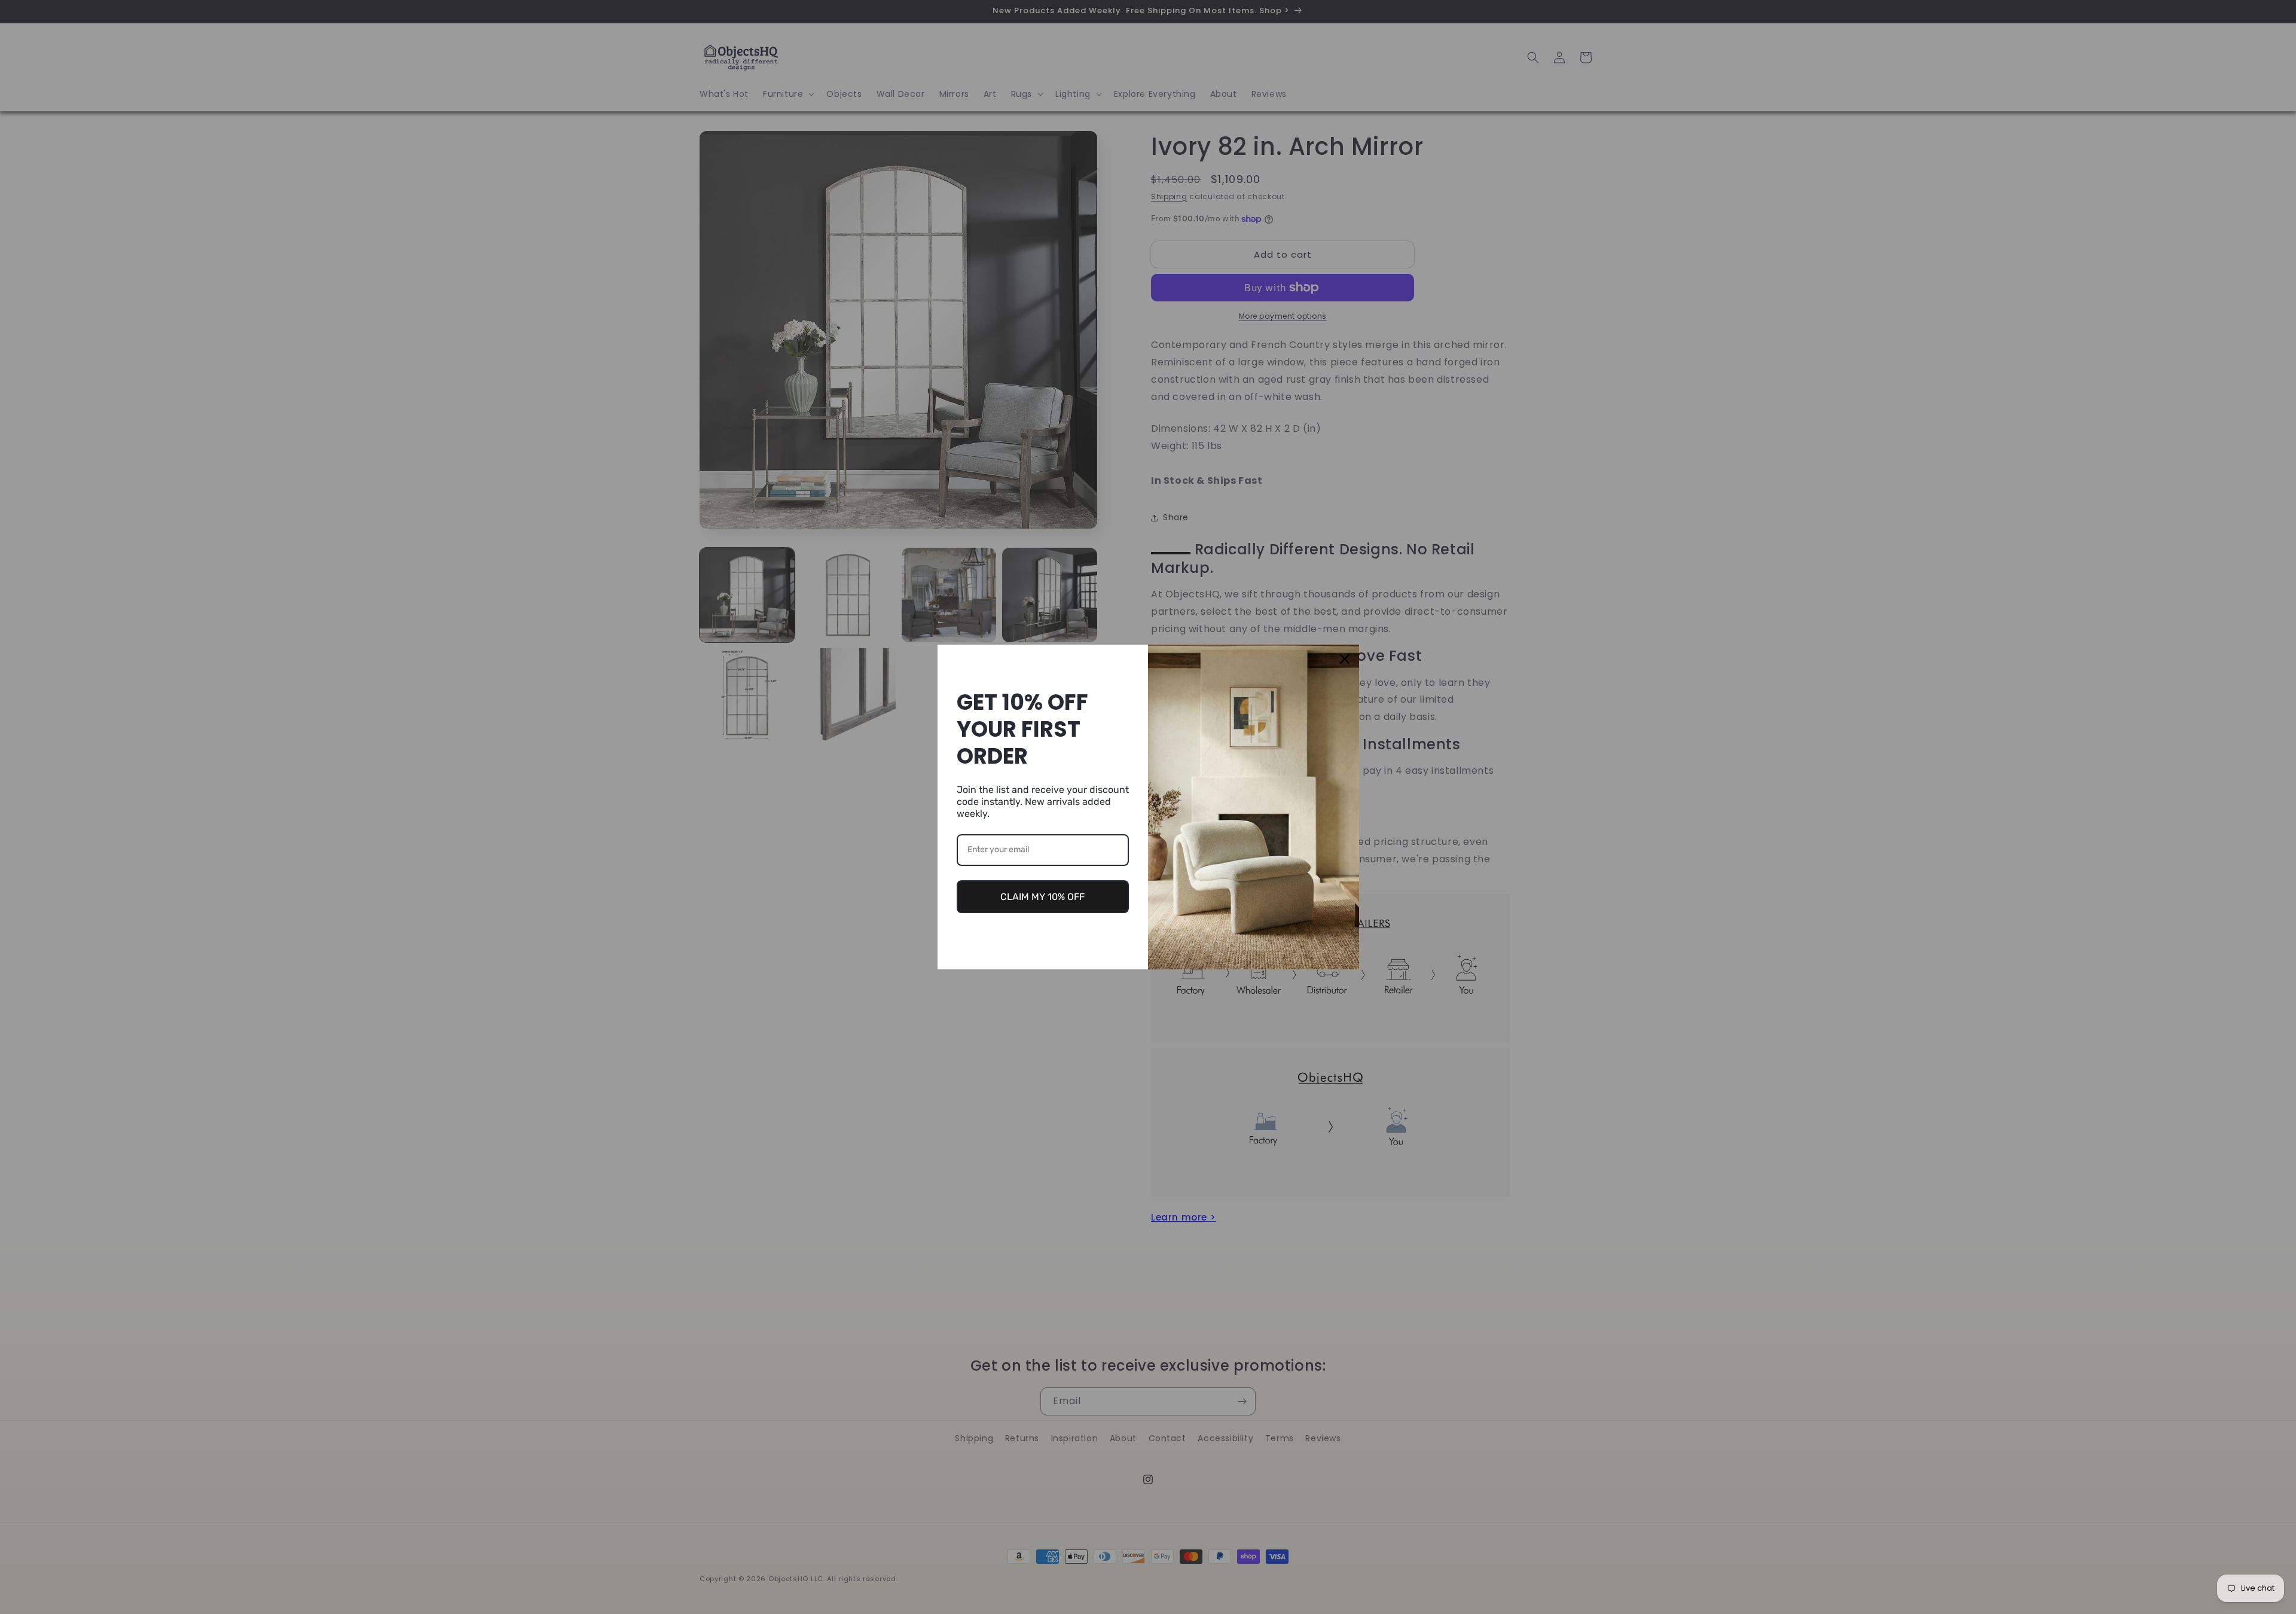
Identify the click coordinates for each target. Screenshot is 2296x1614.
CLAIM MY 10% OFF (1042, 897)
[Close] (1345, 659)
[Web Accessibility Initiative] (5, 1586)
